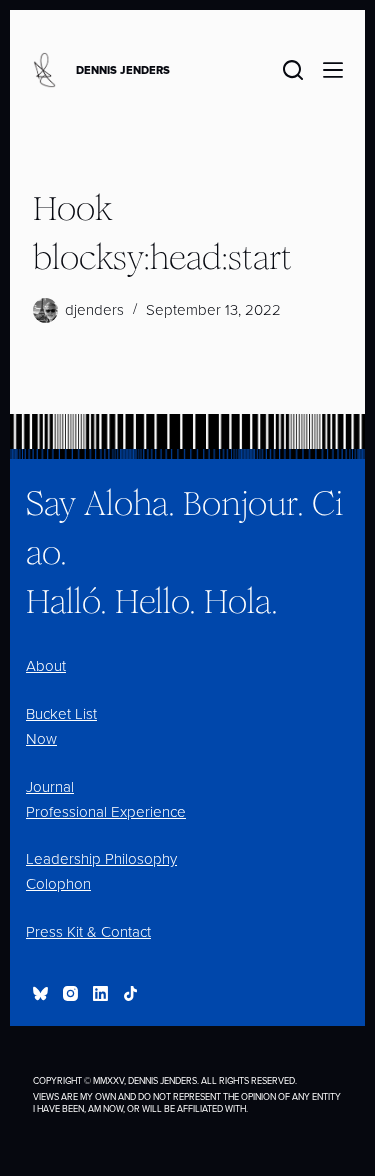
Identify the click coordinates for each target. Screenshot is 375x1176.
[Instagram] (70, 993)
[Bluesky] (40, 993)
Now (41, 739)
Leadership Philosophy (101, 859)
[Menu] (333, 70)
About (46, 666)
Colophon (58, 884)
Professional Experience (106, 812)
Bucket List (61, 714)
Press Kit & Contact (88, 932)
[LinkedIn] (100, 993)
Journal (50, 787)
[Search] (293, 70)
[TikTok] (130, 993)
